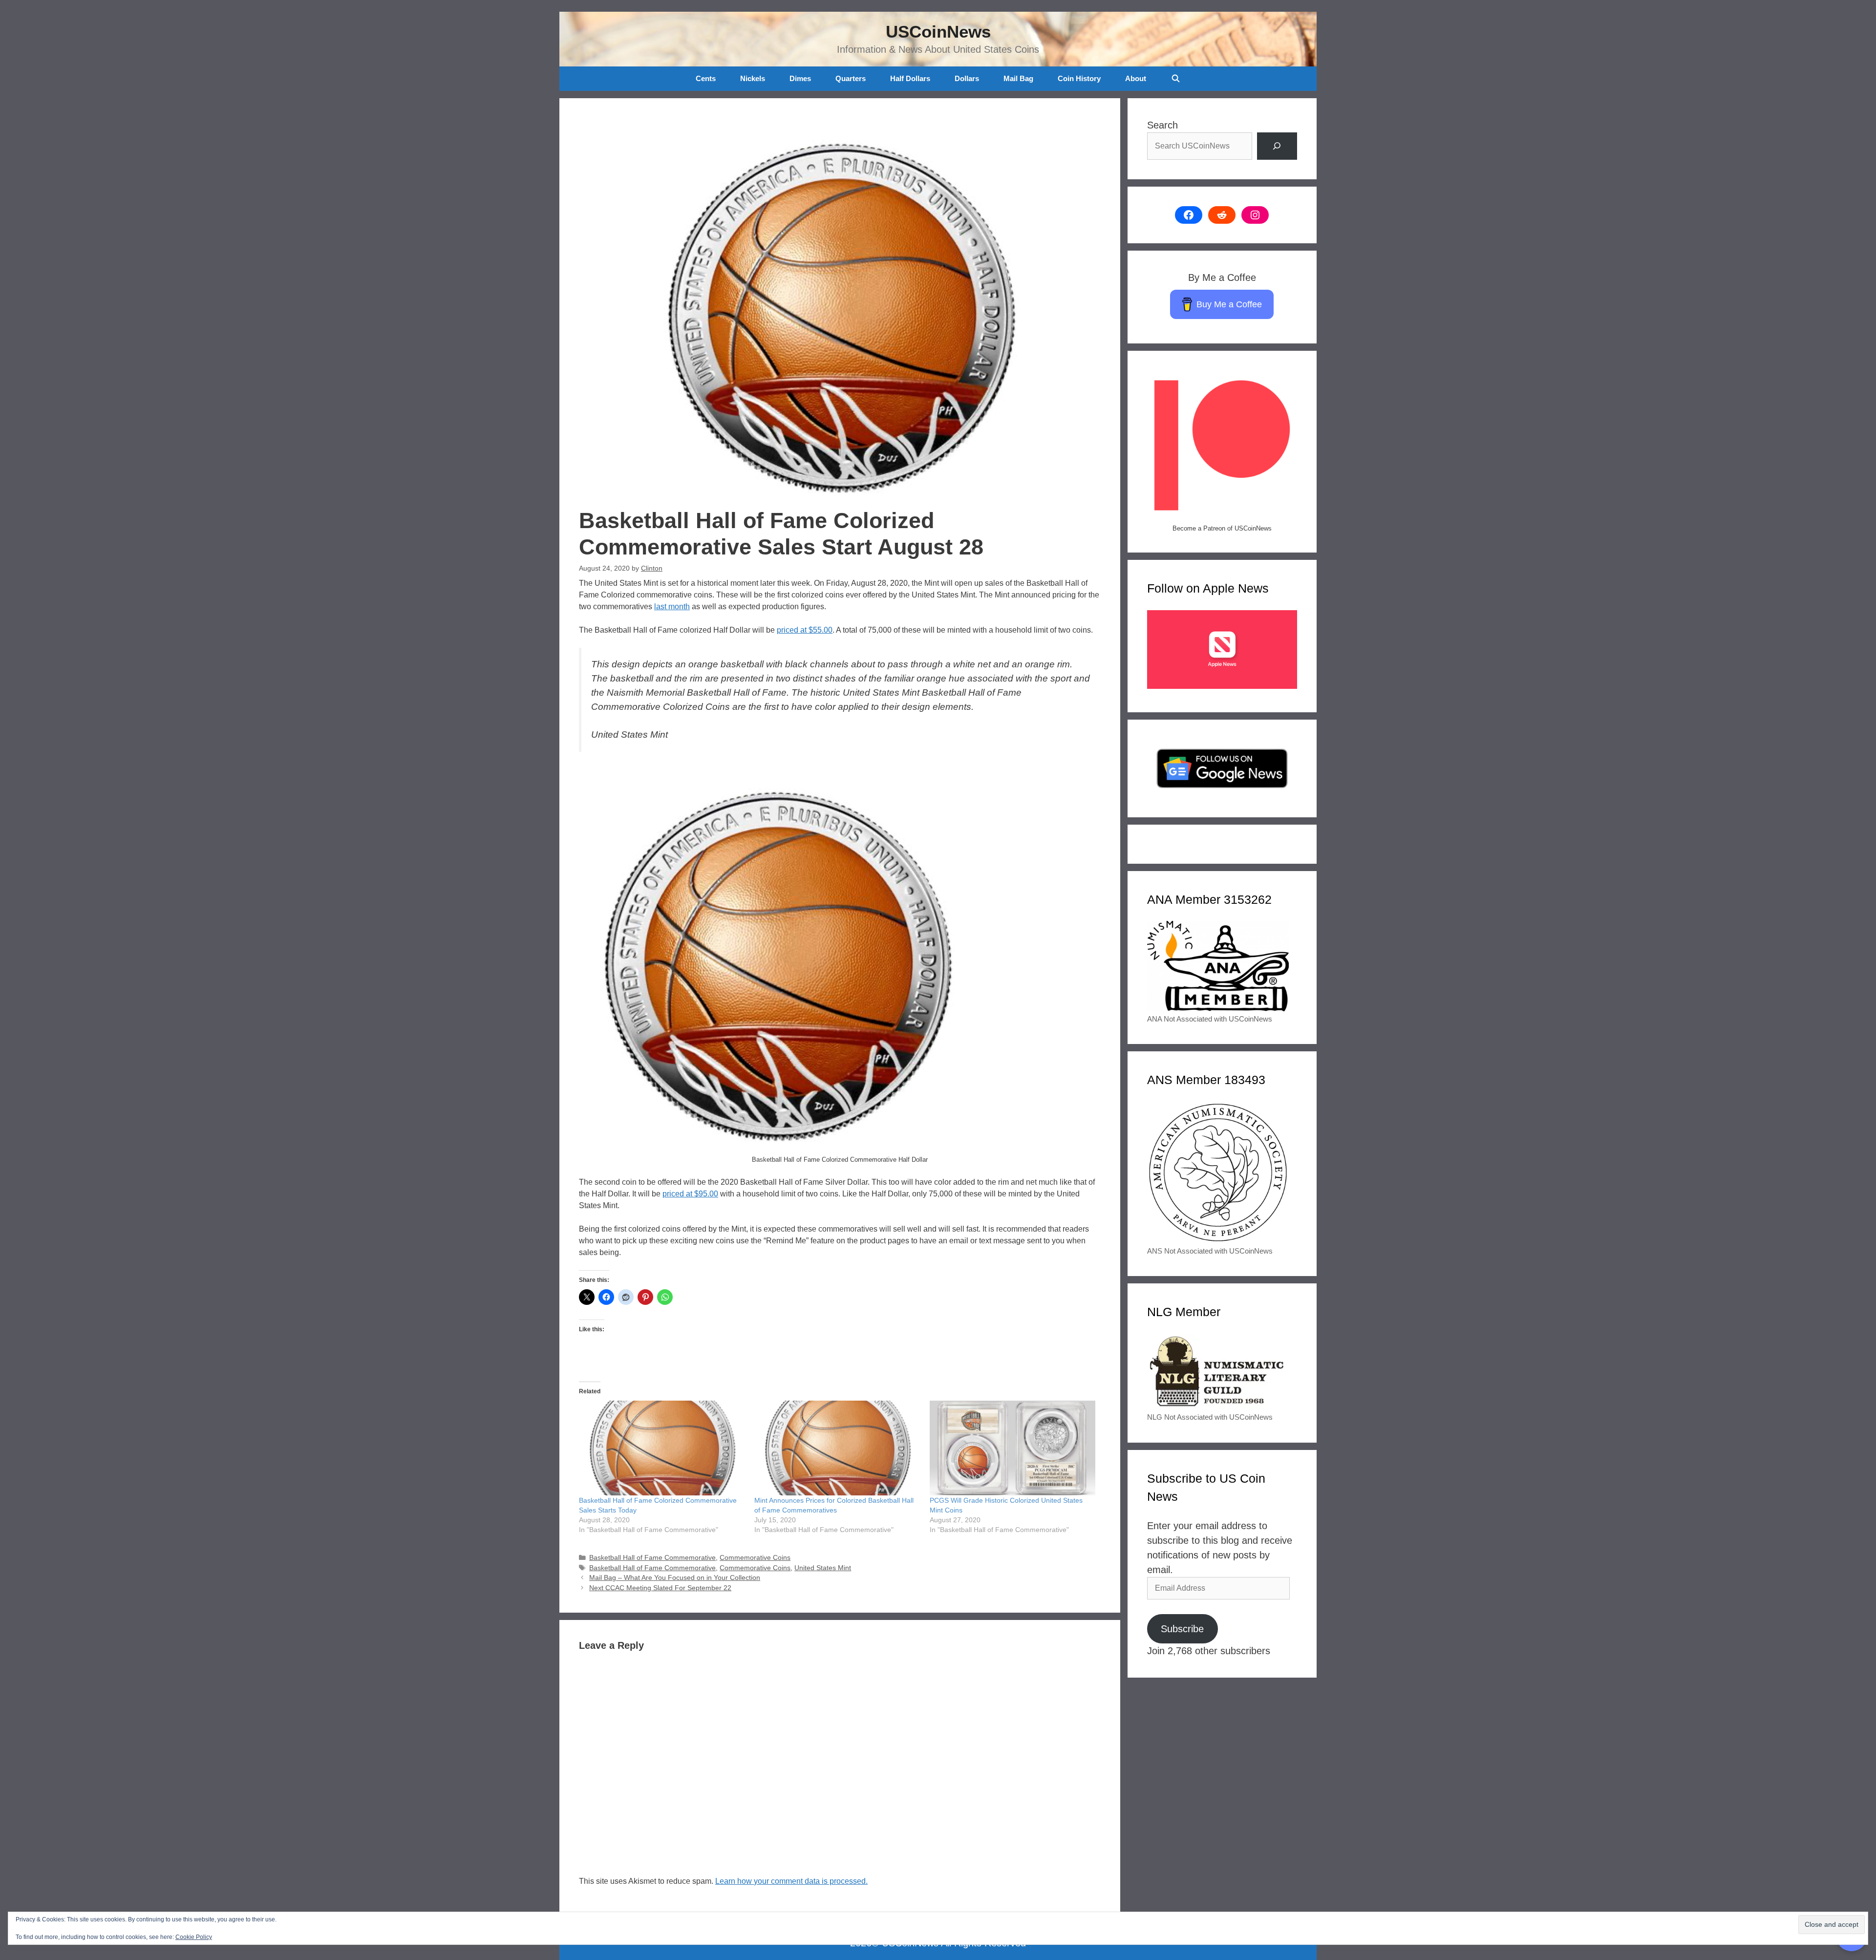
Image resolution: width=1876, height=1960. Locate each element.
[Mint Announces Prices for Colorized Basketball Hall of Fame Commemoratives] (837, 1448)
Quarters (851, 78)
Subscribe (1182, 1629)
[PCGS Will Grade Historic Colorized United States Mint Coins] (1013, 1448)
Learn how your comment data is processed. (791, 1881)
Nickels (753, 78)
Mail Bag (1018, 78)
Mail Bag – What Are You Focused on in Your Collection (675, 1578)
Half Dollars (910, 78)
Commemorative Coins (755, 1558)
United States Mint (823, 1568)
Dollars (967, 78)
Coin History (1079, 78)
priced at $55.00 (805, 630)
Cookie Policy (194, 1937)
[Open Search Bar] (1175, 79)
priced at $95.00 (690, 1194)
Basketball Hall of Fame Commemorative (652, 1558)
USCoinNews (938, 32)
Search (1162, 125)
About (1136, 78)
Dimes (800, 78)
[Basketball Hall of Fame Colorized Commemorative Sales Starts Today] (662, 1448)
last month (672, 607)
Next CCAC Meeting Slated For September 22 (660, 1588)
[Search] (1277, 146)
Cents (706, 78)
